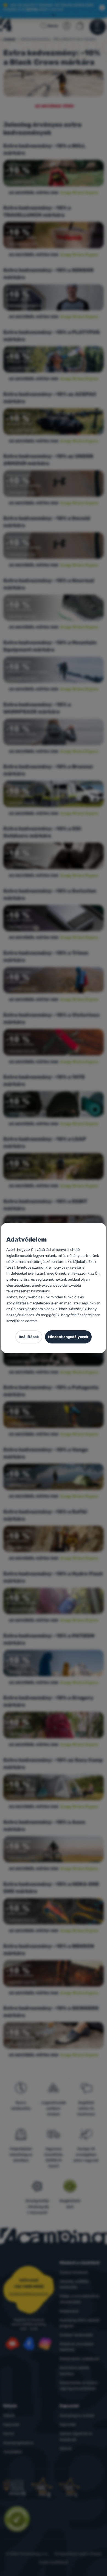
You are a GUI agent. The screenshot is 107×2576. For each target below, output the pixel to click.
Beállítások (29, 1337)
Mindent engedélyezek (68, 1337)
